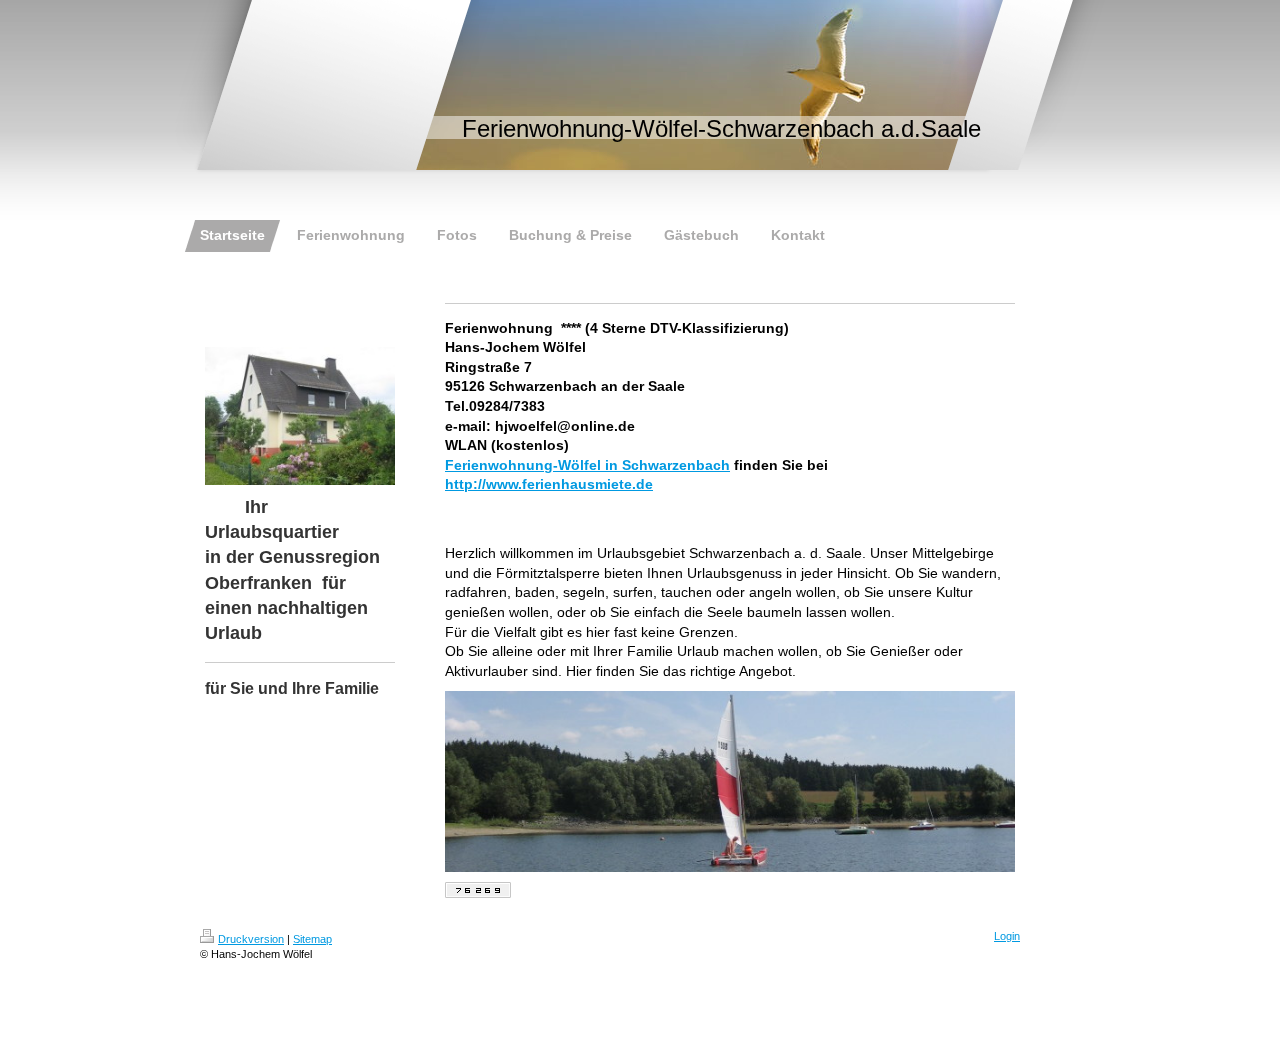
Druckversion (251, 939)
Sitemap (312, 939)
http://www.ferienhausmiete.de (549, 484)
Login (1007, 936)
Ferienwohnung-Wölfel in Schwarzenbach (587, 465)
